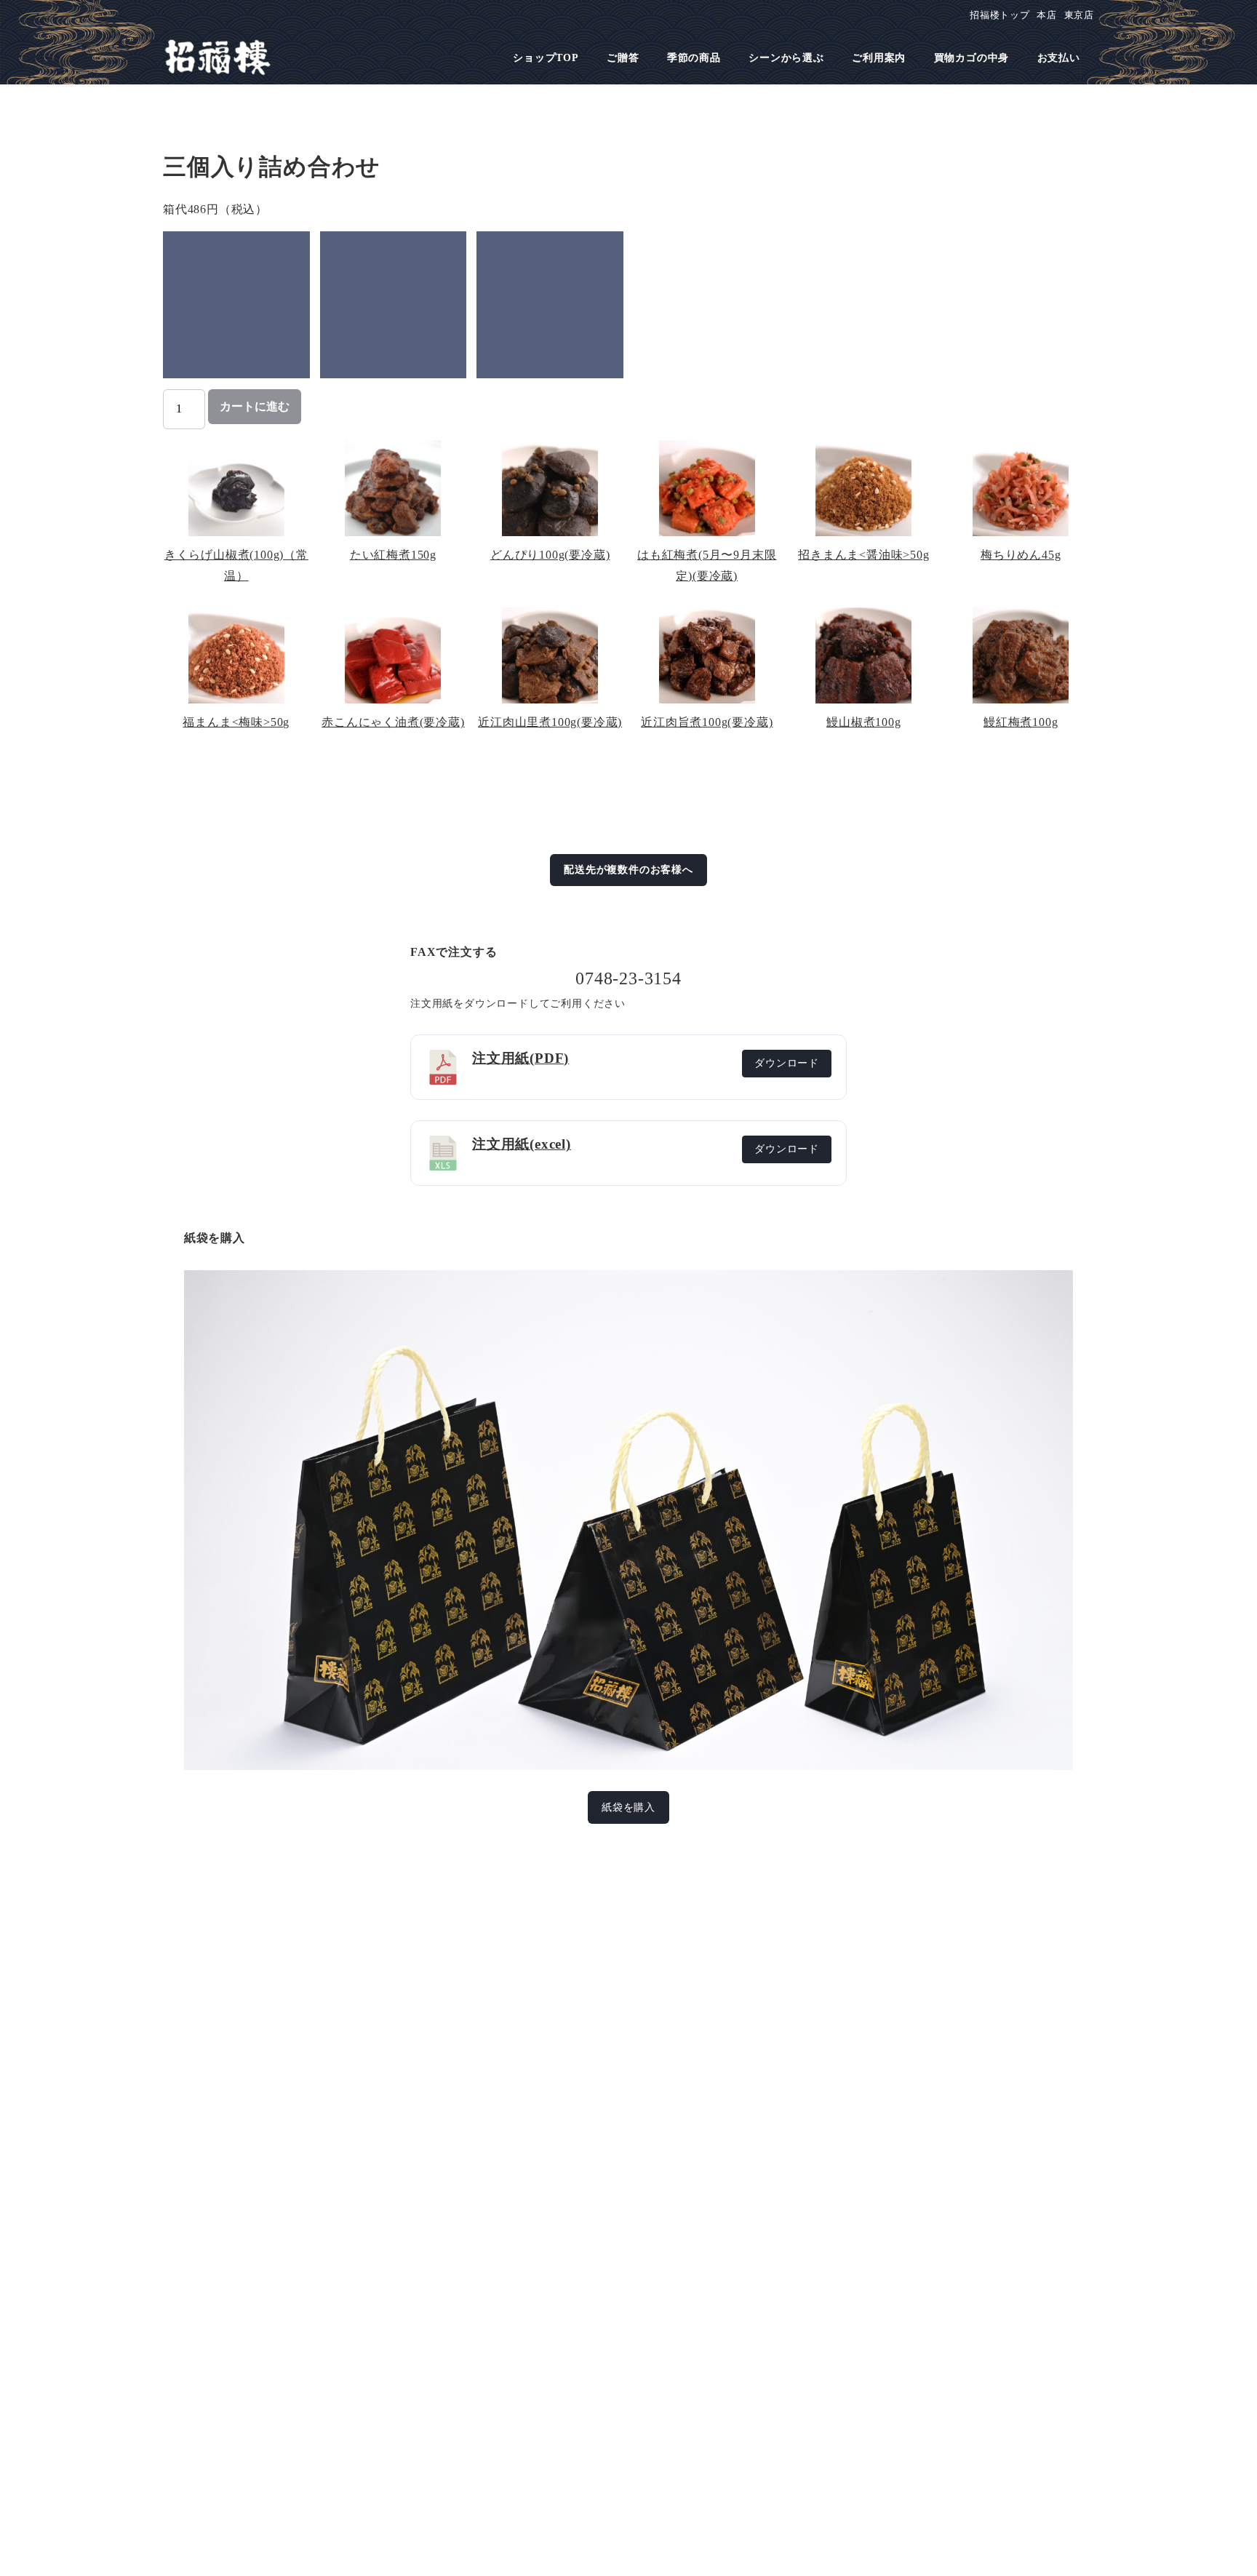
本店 (1047, 15)
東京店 (1079, 15)
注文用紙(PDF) (520, 1058)
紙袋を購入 (628, 1807)
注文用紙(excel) (522, 1144)
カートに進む (255, 406)
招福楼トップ (1000, 15)
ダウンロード (787, 1063)
